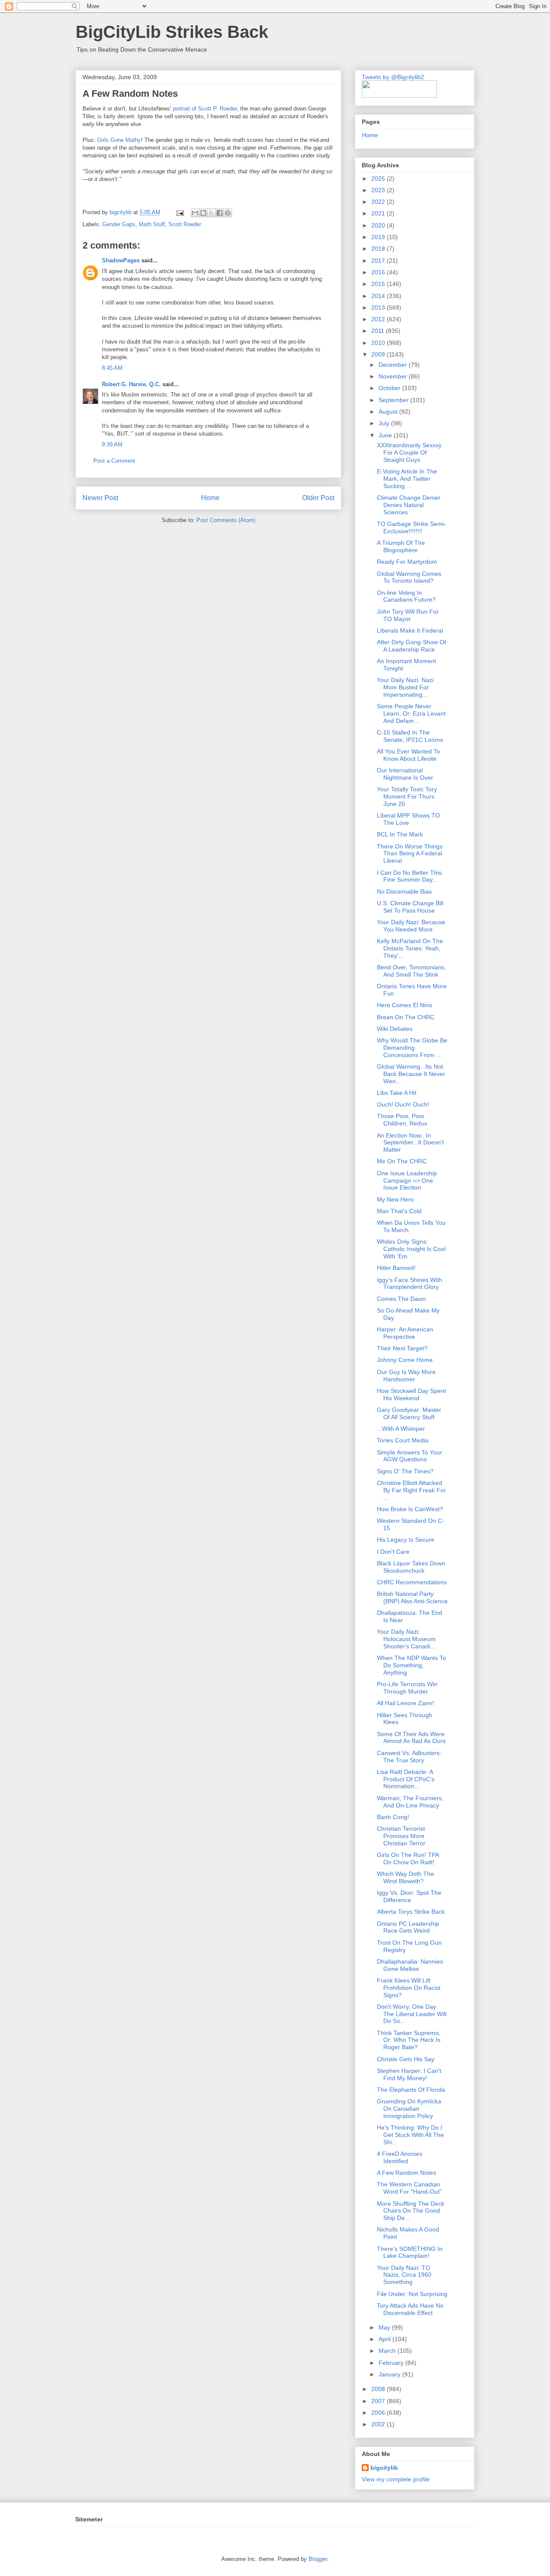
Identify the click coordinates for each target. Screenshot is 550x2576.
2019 (379, 237)
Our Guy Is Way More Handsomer (406, 1376)
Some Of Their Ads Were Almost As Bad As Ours (411, 1738)
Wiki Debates (395, 1029)
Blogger (318, 2559)
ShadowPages (121, 260)
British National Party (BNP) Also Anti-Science (412, 1597)
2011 (379, 331)
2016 (379, 272)
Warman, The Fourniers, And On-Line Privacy (410, 1802)
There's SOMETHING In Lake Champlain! (410, 2252)
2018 (379, 249)
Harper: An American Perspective (405, 1333)
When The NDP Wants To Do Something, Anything (411, 1665)
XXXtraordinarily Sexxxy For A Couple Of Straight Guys (409, 452)
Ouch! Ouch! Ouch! (403, 1104)
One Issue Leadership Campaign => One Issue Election (407, 1180)
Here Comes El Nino (405, 1005)
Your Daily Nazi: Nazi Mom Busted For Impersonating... (405, 687)
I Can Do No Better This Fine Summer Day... (409, 876)
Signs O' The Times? (405, 1471)
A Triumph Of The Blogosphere (401, 546)
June (386, 435)
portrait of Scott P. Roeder (205, 109)
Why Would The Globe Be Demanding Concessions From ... (412, 1048)
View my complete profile (396, 2479)
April (385, 2339)
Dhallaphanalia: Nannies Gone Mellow (410, 1965)
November (394, 376)
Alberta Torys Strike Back (411, 1912)
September (394, 400)
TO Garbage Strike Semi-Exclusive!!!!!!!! (411, 527)
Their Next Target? (402, 1348)
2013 (379, 307)
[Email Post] (179, 212)
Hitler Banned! (396, 1268)
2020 (379, 225)
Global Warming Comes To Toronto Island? (409, 577)
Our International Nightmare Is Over (405, 774)
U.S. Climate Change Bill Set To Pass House (410, 907)
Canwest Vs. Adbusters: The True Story (409, 1757)
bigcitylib (121, 212)
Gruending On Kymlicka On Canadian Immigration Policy (409, 2109)
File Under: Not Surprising (412, 2294)
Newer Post (100, 498)
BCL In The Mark (400, 834)
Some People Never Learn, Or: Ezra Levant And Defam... (411, 713)
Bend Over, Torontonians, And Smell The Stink (411, 971)
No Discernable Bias (404, 891)
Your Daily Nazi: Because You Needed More (411, 926)
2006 (379, 2413)
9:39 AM (112, 444)
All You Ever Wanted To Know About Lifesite (408, 755)
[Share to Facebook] (220, 213)
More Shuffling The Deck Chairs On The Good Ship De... (411, 2211)
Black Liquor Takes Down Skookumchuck (411, 1567)
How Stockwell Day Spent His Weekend (411, 1394)
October (390, 388)
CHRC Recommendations (412, 1582)
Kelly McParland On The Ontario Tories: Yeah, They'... (410, 948)
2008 (379, 2389)
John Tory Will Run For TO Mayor (408, 615)
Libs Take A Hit (397, 1093)
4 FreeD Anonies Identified (400, 2157)
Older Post (318, 498)
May (385, 2327)
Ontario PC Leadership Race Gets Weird (408, 1927)
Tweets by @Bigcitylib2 (393, 77)
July (385, 423)
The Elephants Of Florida (411, 2090)
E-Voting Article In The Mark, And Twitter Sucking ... (407, 479)
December (394, 365)
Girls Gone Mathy (119, 140)
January (390, 2374)
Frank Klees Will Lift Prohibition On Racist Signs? (409, 1988)
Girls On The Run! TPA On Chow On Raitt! (408, 1858)
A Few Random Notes (406, 2173)
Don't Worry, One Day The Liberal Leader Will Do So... (412, 2014)
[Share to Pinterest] (228, 213)
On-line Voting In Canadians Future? (406, 596)
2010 (379, 343)
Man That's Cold (399, 1211)
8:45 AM (112, 368)
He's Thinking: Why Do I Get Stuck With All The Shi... (410, 2135)
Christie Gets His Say (406, 2059)
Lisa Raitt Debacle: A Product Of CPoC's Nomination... (406, 1779)
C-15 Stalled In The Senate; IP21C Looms (410, 736)
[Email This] (195, 213)
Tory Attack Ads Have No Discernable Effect (410, 2309)
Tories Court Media (403, 1440)
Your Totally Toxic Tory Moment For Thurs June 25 (407, 796)
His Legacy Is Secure (406, 1540)
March (388, 2351)
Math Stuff (152, 224)
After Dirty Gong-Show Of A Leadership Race (411, 646)
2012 (379, 319)
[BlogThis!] (203, 213)
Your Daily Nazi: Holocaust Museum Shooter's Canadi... (406, 1639)
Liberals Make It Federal (410, 630)
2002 (379, 2424)
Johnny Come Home (405, 1360)
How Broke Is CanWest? (410, 1509)
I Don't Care (393, 1552)
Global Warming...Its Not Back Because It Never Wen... (411, 1074)
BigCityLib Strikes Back (172, 32)
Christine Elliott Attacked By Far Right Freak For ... (411, 1490)
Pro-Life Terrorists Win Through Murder (407, 1688)
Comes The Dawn (401, 1299)
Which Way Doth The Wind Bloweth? (405, 1877)
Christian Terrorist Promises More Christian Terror (401, 1836)
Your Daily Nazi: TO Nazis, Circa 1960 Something (404, 2275)
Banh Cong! (393, 1817)
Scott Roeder (185, 224)
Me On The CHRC (402, 1161)
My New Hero (395, 1199)
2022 (379, 202)
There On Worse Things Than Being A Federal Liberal (410, 854)
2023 (379, 190)
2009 (379, 354)
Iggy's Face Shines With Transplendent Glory (409, 1283)
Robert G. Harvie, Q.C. (131, 384)
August (389, 412)
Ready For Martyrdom (407, 562)
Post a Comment (114, 461)
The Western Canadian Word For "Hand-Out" (409, 2188)
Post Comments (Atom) (226, 520)
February (392, 2363)
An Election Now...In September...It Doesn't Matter (410, 1143)
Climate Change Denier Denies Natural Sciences (409, 505)
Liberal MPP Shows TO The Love (408, 819)
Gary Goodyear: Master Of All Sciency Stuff (409, 1413)
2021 (379, 213)
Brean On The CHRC (406, 1017)
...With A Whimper (401, 1429)
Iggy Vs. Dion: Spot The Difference (409, 1896)
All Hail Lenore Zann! (405, 1703)
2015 (379, 284)
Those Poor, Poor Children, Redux (402, 1120)
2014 (379, 296)
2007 (379, 2401)
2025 (379, 178)
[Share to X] (211, 213)
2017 (379, 261)
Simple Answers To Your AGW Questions (409, 1456)
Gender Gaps (119, 224)
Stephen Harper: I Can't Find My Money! (409, 2074)
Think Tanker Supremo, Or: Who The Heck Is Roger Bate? (409, 2040)
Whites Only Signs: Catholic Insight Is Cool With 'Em (411, 1249)
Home (210, 498)
